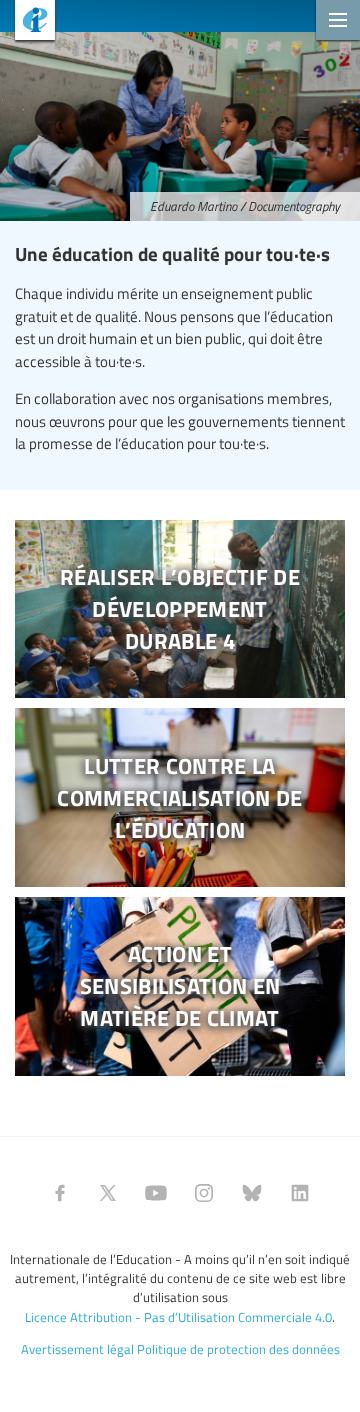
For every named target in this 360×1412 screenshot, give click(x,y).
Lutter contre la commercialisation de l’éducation (180, 797)
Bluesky (252, 1193)
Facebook (60, 1193)
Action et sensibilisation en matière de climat (180, 986)
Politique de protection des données (238, 1349)
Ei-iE (27, 22)
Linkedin (300, 1193)
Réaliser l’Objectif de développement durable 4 (180, 609)
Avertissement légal (77, 1349)
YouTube (156, 1193)
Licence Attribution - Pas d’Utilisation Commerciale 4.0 (178, 1317)
